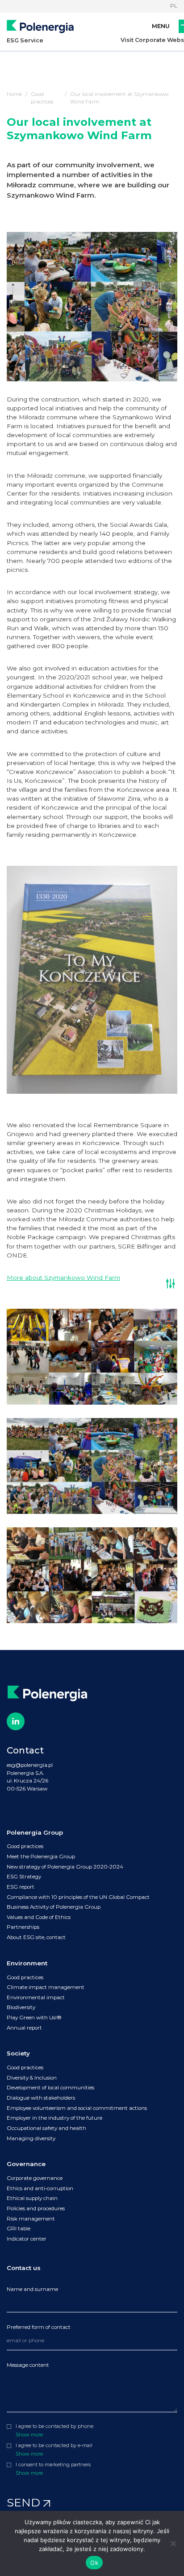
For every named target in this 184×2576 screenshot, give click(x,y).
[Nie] (173, 2543)
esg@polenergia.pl (30, 1765)
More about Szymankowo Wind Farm (63, 1278)
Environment (27, 1963)
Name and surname (32, 2289)
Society (18, 2053)
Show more (29, 2435)
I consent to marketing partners (53, 2465)
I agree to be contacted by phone (54, 2426)
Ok (94, 2563)
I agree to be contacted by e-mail (54, 2446)
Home (14, 94)
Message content (28, 2365)
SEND (25, 2502)
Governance (26, 2164)
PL (174, 6)
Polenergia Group (35, 1832)
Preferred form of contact (39, 2327)
